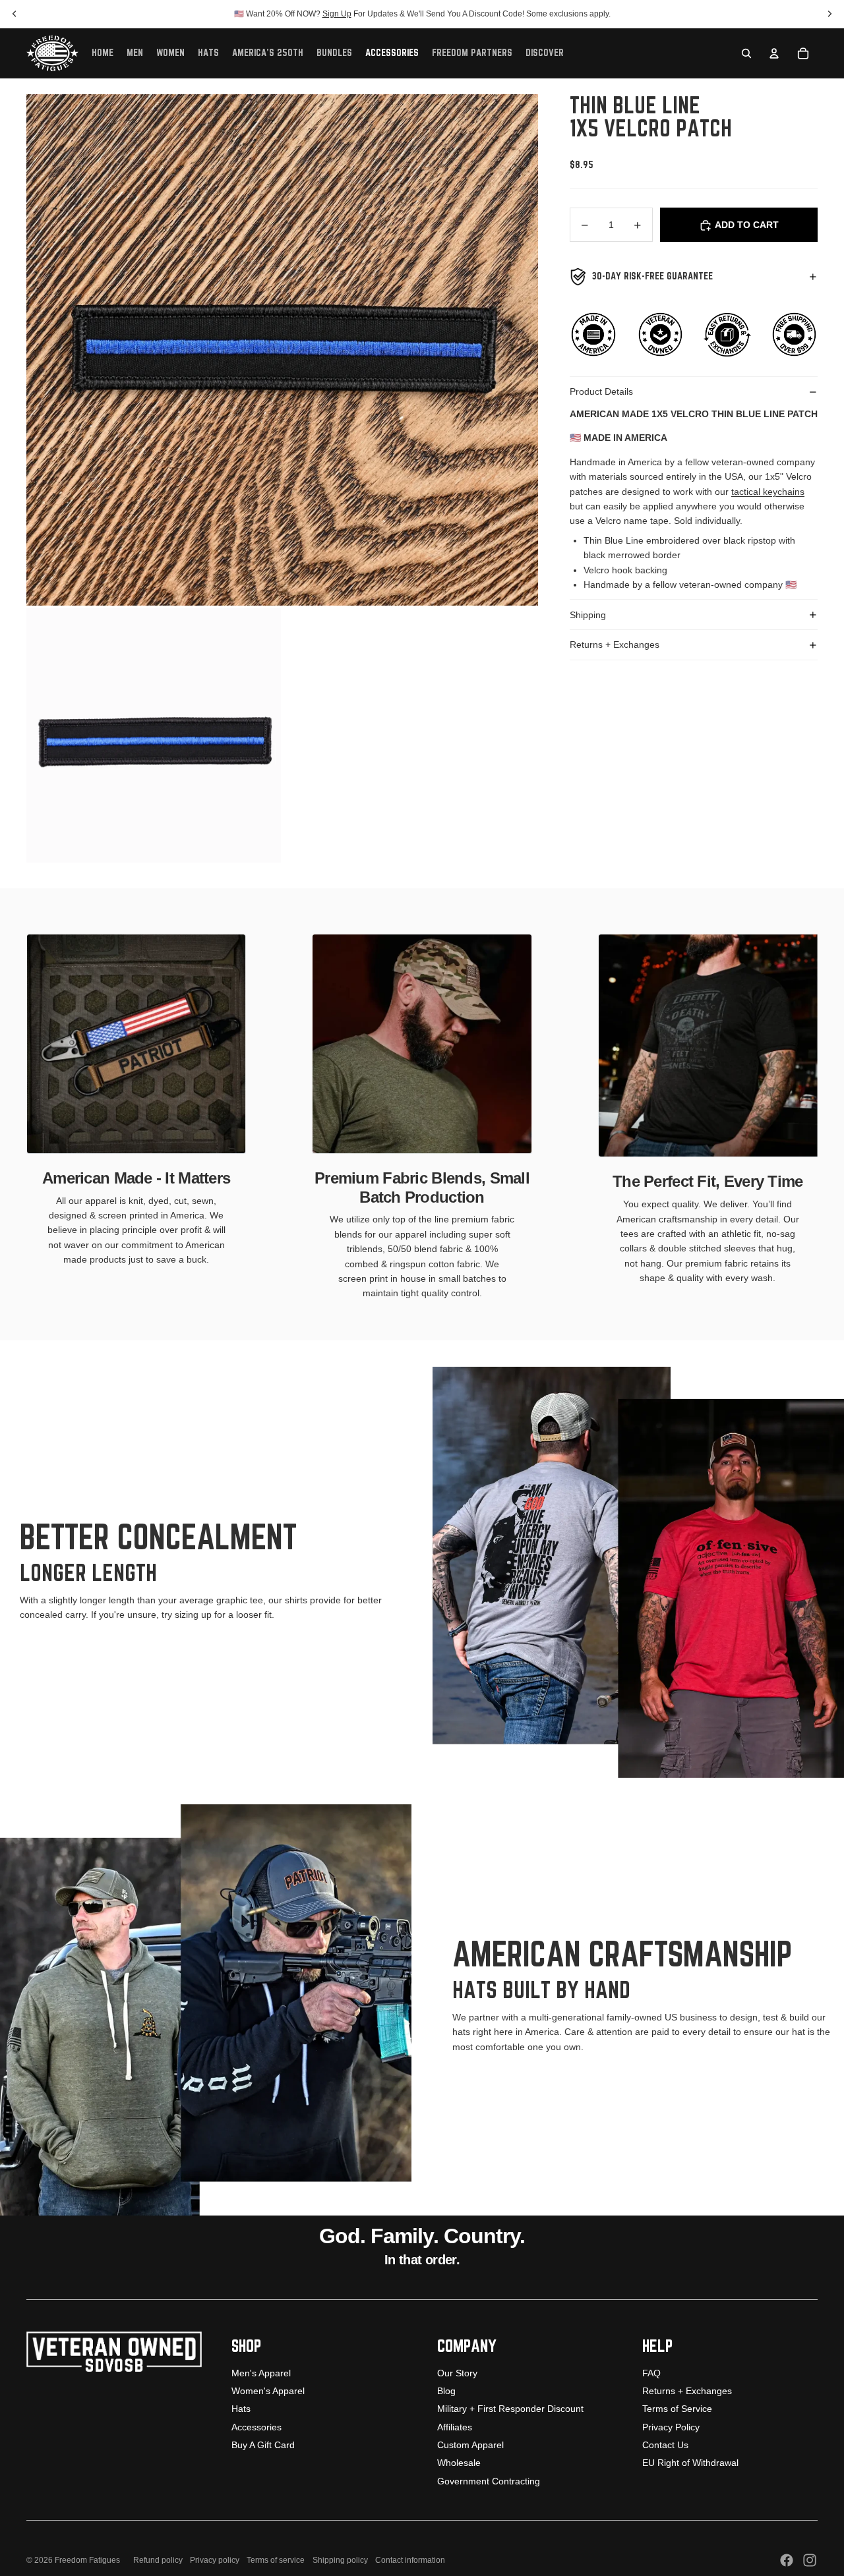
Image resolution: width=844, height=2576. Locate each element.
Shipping (588, 615)
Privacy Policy (671, 2427)
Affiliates (455, 2427)
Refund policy (158, 2560)
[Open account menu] (774, 53)
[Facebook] (787, 2560)
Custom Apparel (470, 2445)
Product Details (601, 392)
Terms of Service (677, 2409)
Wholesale (459, 2463)
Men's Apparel (261, 2373)
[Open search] (746, 53)
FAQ (651, 2373)
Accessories (256, 2427)
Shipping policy (340, 2560)
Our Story (457, 2373)
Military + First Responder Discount (510, 2409)
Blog (446, 2391)
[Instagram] (810, 2560)
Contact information (410, 2560)
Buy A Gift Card (263, 2445)
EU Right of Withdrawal (690, 2463)
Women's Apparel (268, 2391)
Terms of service (276, 2560)
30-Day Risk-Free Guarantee (652, 276)
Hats (241, 2409)
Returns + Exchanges (615, 645)
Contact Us (665, 2445)
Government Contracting (489, 2481)
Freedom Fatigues (87, 2560)
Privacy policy (215, 2560)
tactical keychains (768, 492)
